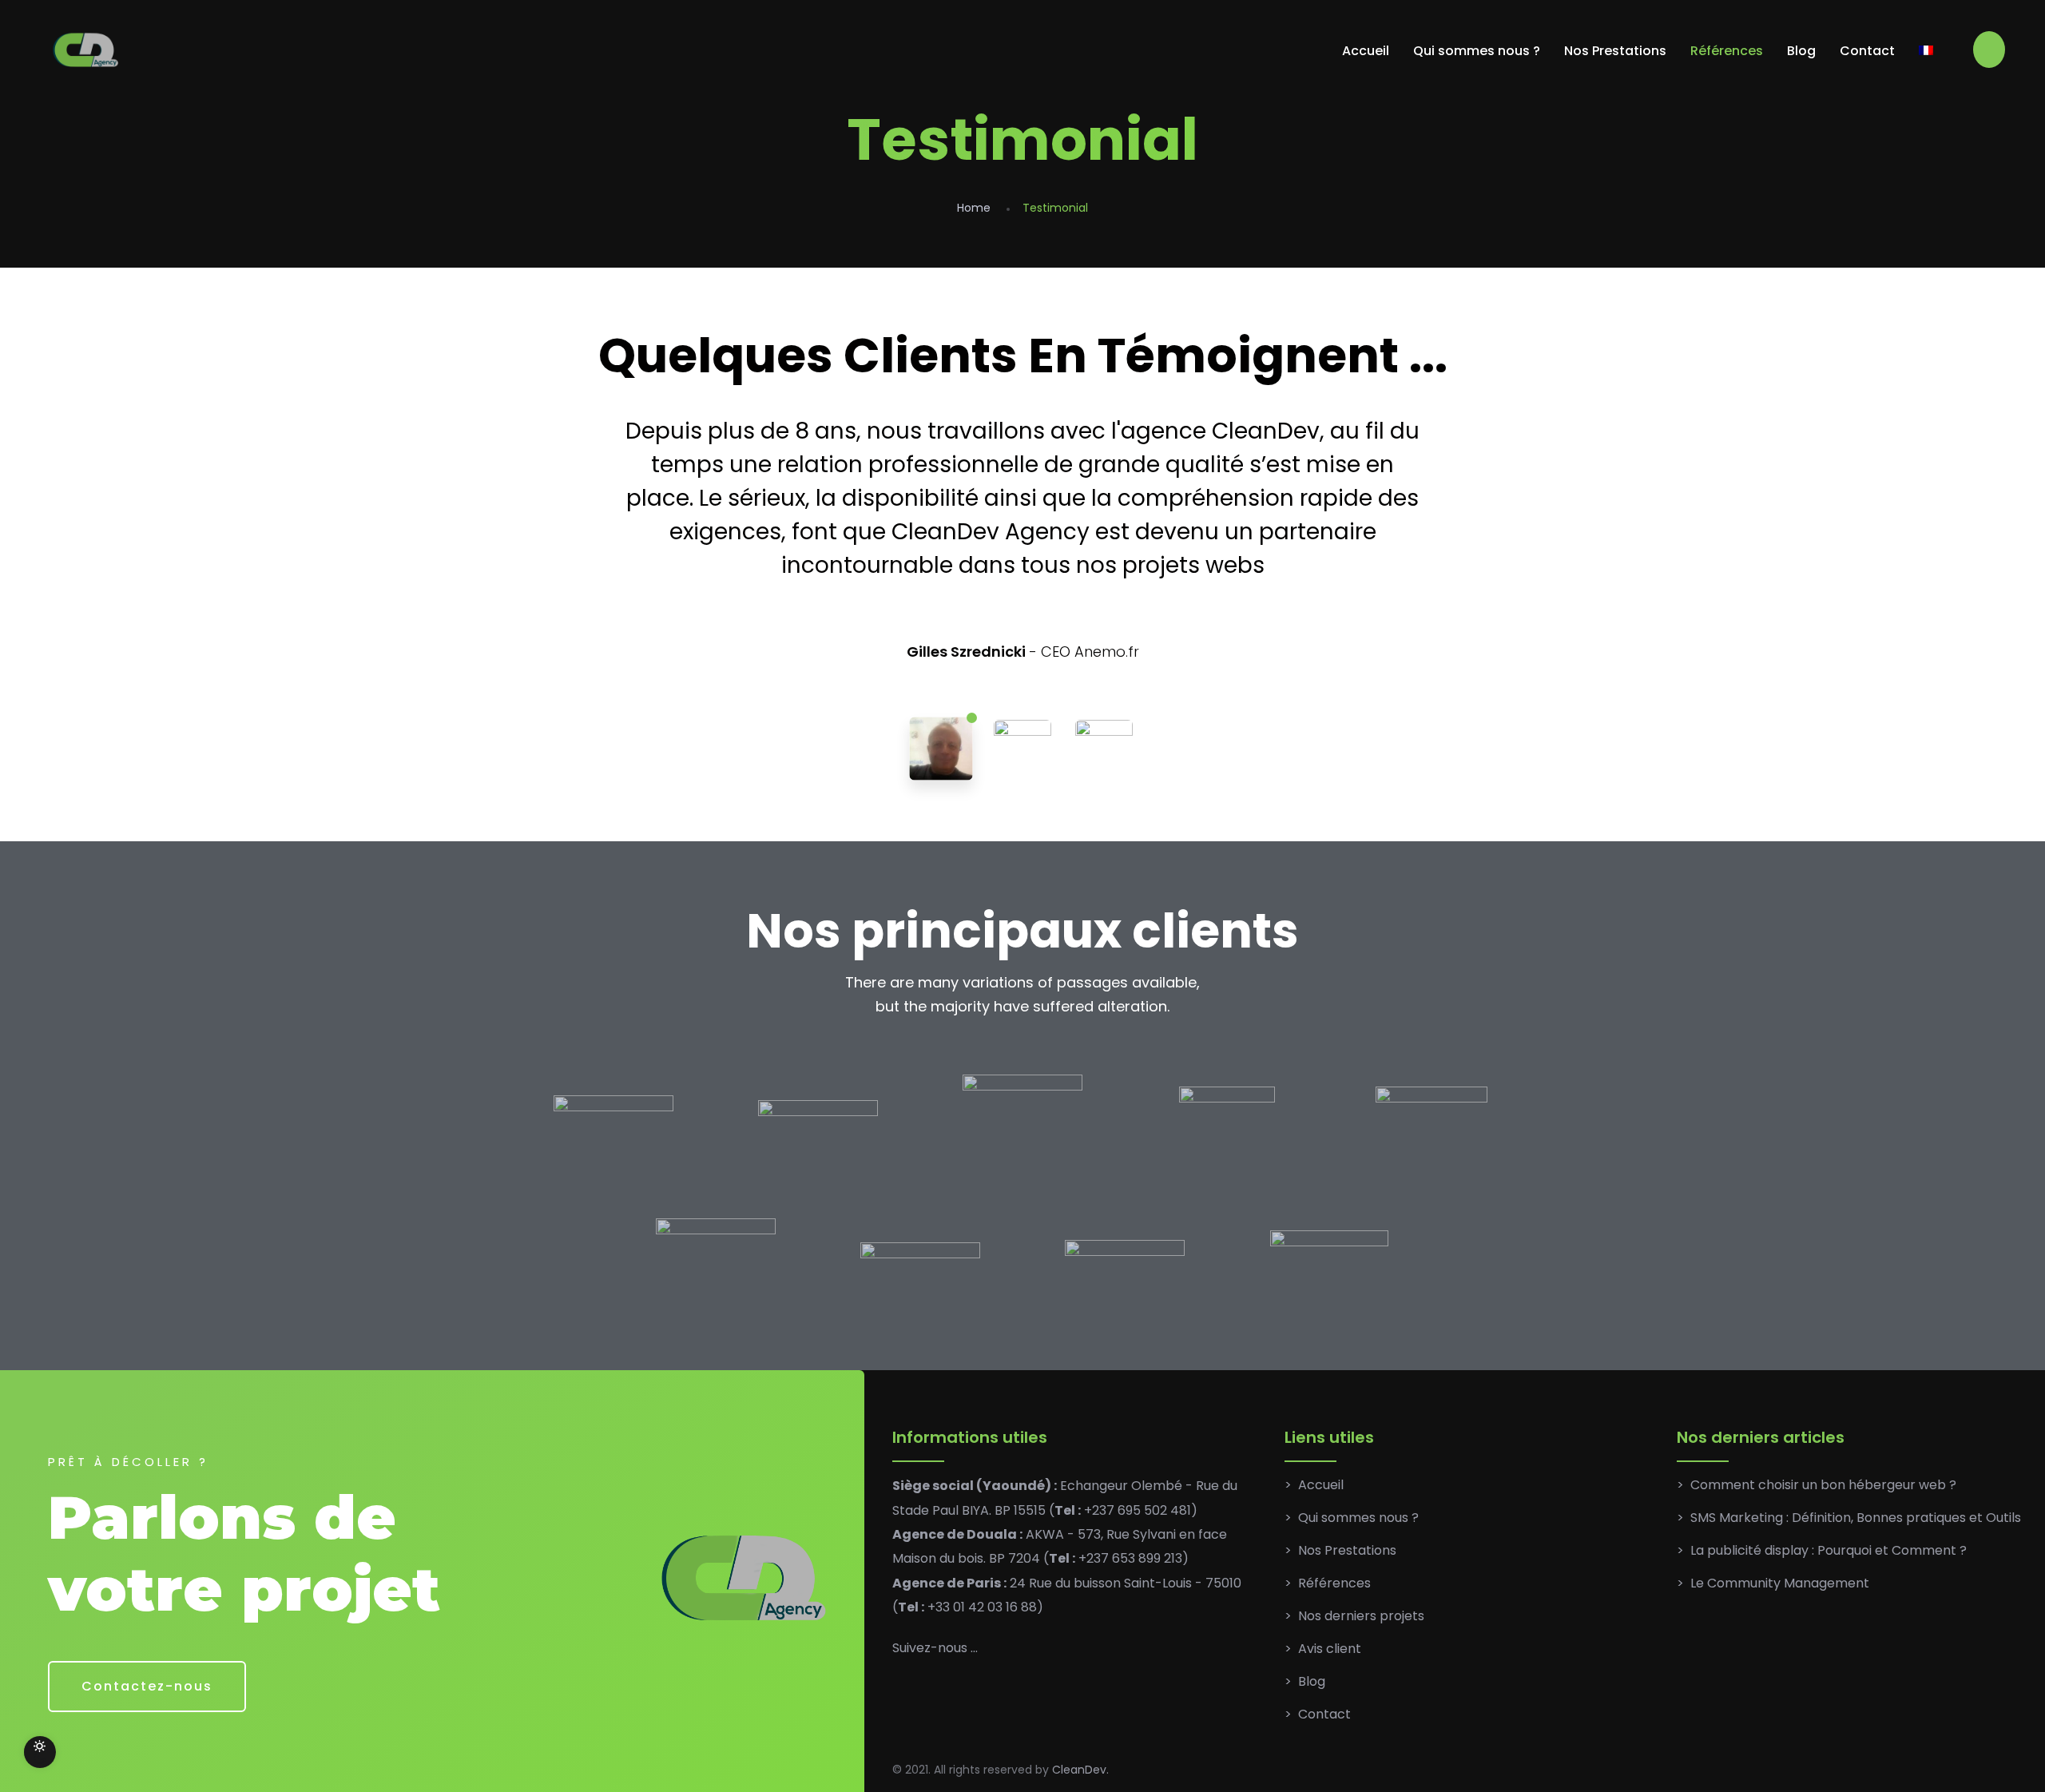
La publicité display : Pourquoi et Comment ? (1829, 1550)
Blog (1801, 51)
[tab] (941, 749)
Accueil (1366, 51)
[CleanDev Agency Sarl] (87, 51)
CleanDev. (1080, 1770)
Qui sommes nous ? (1477, 51)
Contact (1867, 51)
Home (974, 208)
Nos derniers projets (1361, 1616)
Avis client (1330, 1649)
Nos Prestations (1615, 51)
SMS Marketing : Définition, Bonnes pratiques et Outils (1856, 1518)
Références (1727, 51)
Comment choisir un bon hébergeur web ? (1823, 1485)
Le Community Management (1780, 1583)
